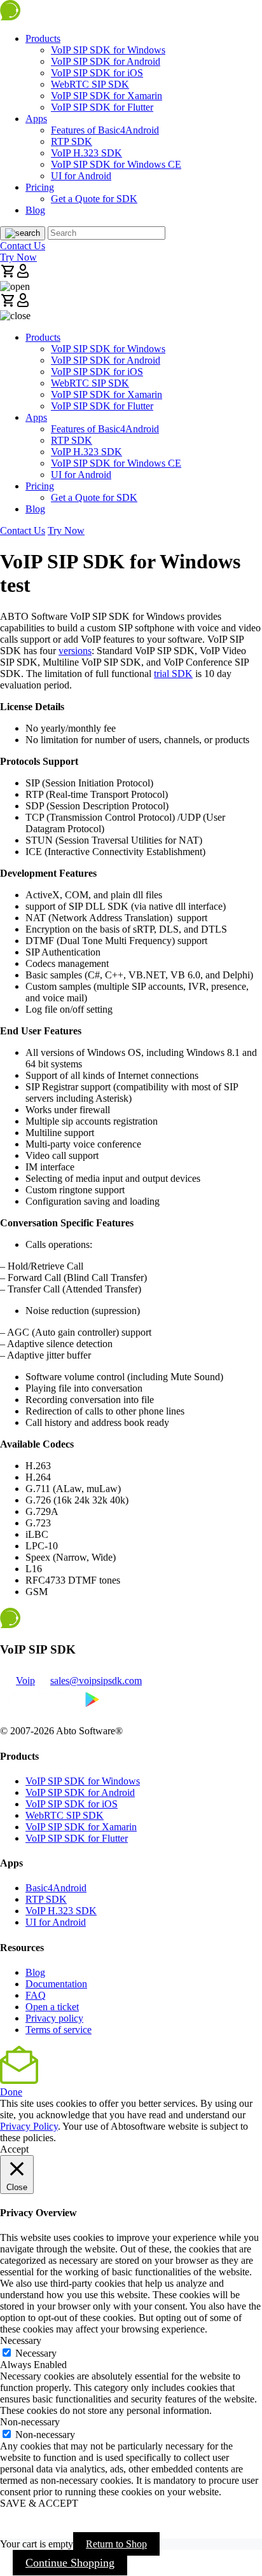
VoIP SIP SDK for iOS (97, 73)
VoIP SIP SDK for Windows (108, 50)
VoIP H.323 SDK (86, 153)
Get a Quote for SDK (94, 199)
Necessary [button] (21, 2340)
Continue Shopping (70, 2563)
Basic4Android (56, 1888)
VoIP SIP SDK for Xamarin (107, 96)
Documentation (56, 1984)
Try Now (18, 257)
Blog (35, 210)
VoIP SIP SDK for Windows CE (116, 164)
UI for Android (81, 176)
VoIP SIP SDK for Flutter (102, 107)
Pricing (40, 187)
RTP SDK (72, 141)
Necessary (36, 2353)
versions (75, 651)
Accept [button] (14, 2149)
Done (11, 2092)
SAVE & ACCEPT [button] (39, 2503)
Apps (36, 119)
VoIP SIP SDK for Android (106, 61)
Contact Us (23, 246)
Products (43, 38)
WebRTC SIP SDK (90, 84)
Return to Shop (116, 2544)
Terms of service (59, 2030)
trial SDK (173, 674)
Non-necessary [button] (30, 2422)
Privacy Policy (29, 2126)
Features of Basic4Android (105, 130)
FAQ (36, 1995)
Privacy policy (54, 2018)
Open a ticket (52, 2007)
